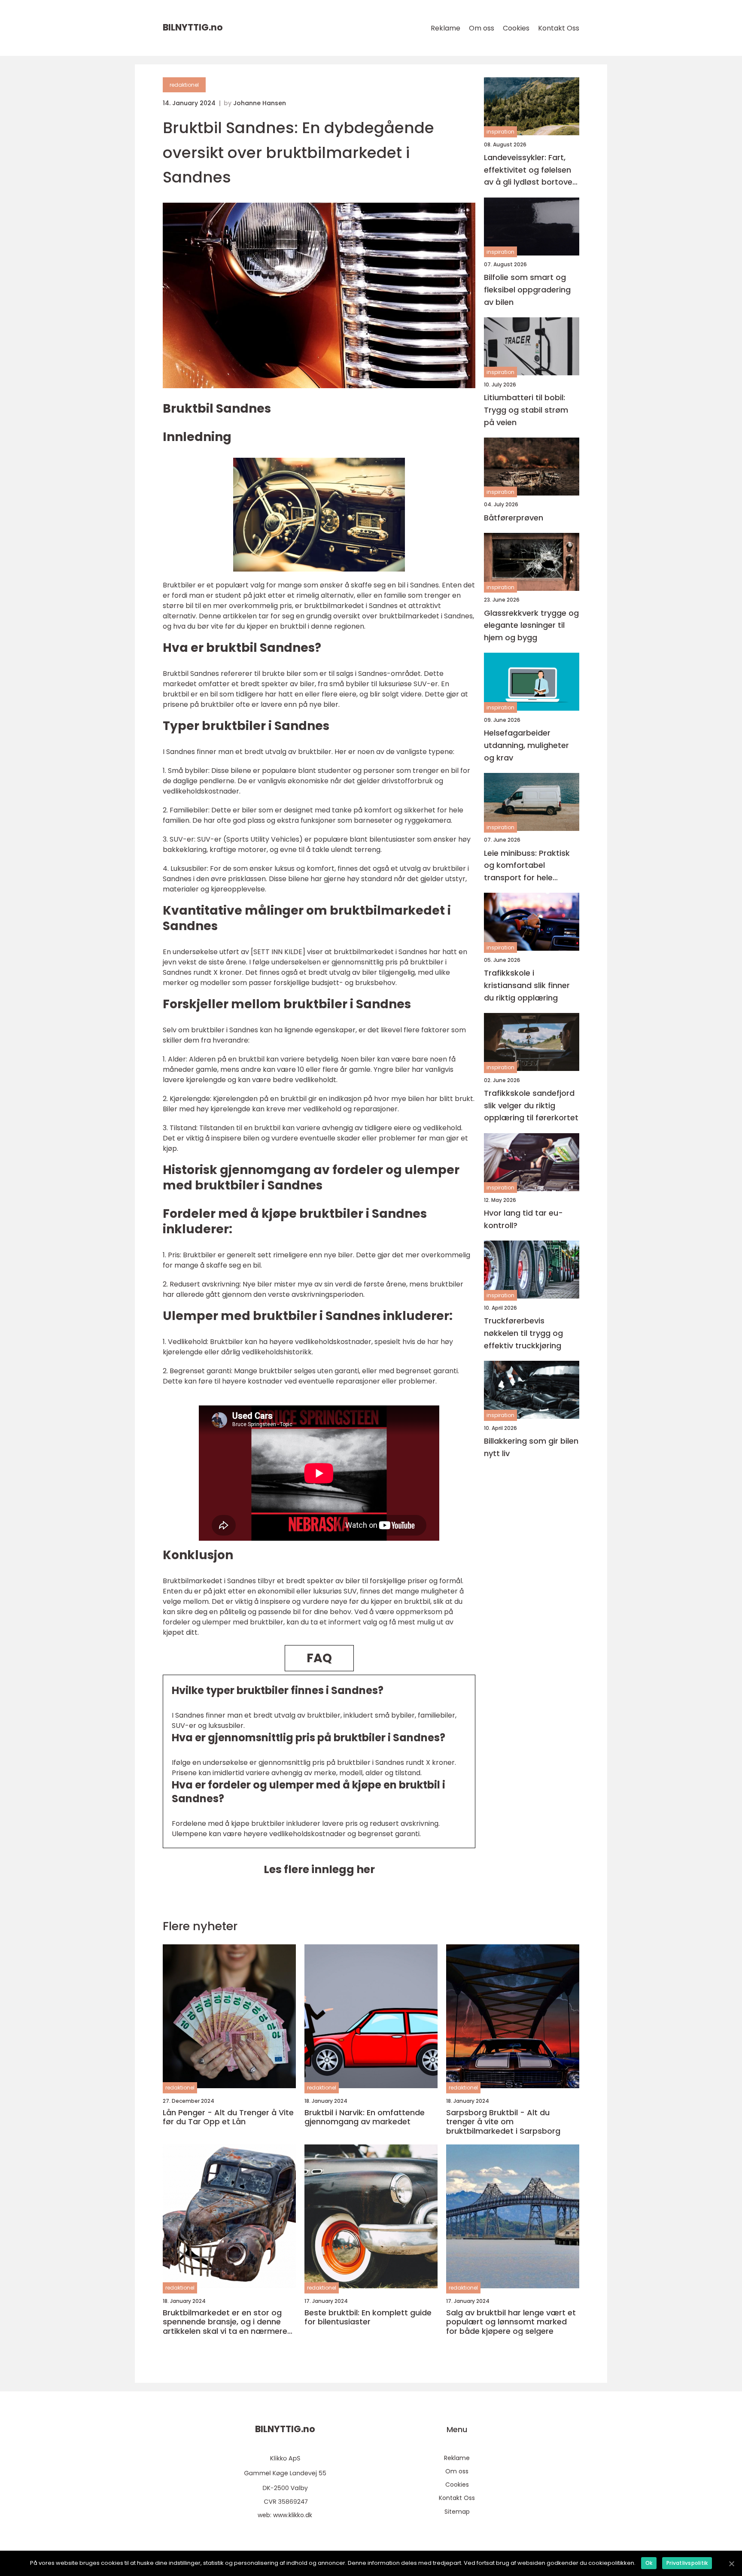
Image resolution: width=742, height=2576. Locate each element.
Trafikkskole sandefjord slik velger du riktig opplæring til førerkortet (531, 1106)
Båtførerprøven (514, 518)
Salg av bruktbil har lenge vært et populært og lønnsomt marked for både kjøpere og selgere (511, 2322)
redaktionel (184, 85)
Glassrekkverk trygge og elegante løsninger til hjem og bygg (531, 625)
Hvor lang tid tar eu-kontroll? (523, 1220)
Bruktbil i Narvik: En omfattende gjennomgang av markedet (365, 2117)
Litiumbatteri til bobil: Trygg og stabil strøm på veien (526, 410)
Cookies (516, 28)
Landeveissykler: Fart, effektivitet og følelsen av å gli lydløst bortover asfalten (530, 170)
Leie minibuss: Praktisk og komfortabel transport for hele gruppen (527, 866)
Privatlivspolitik (687, 2563)
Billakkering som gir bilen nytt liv (531, 1447)
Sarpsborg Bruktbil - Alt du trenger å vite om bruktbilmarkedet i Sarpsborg (503, 2122)
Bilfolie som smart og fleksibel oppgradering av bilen (527, 290)
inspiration (500, 132)
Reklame (446, 28)
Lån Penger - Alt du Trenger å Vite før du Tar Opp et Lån (228, 2117)
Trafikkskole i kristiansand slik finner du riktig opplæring (527, 986)
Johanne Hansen (260, 103)
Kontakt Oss (559, 28)
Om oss (482, 28)
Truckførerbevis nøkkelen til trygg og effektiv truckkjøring (523, 1334)
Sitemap (457, 2512)
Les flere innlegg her (319, 1869)
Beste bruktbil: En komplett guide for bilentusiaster (368, 2317)
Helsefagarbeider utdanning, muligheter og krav (526, 745)
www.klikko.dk (293, 2515)
